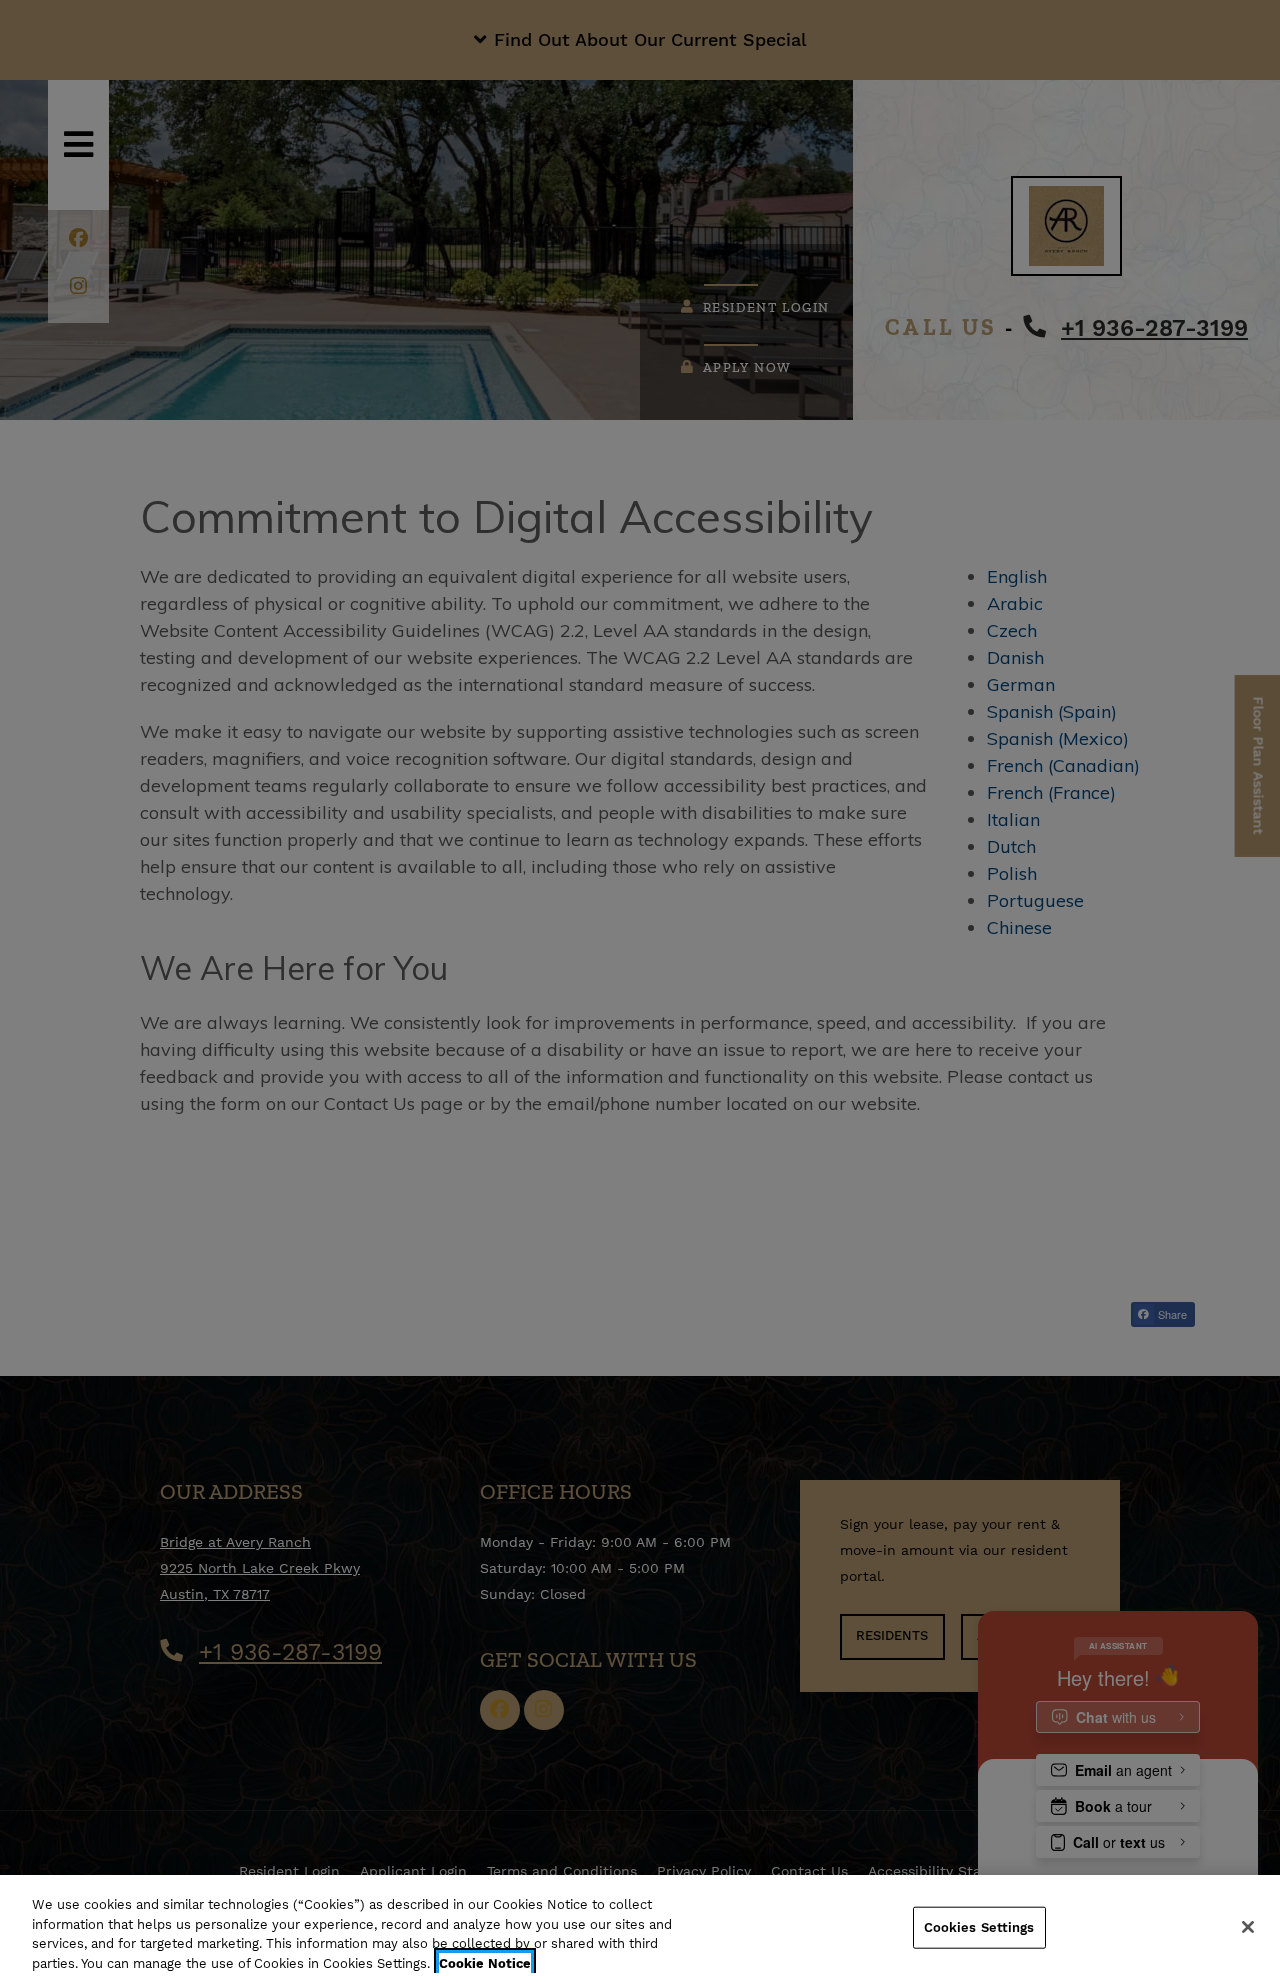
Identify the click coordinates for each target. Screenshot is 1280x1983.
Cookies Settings (979, 1927)
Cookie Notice (485, 1962)
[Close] (1248, 1927)
